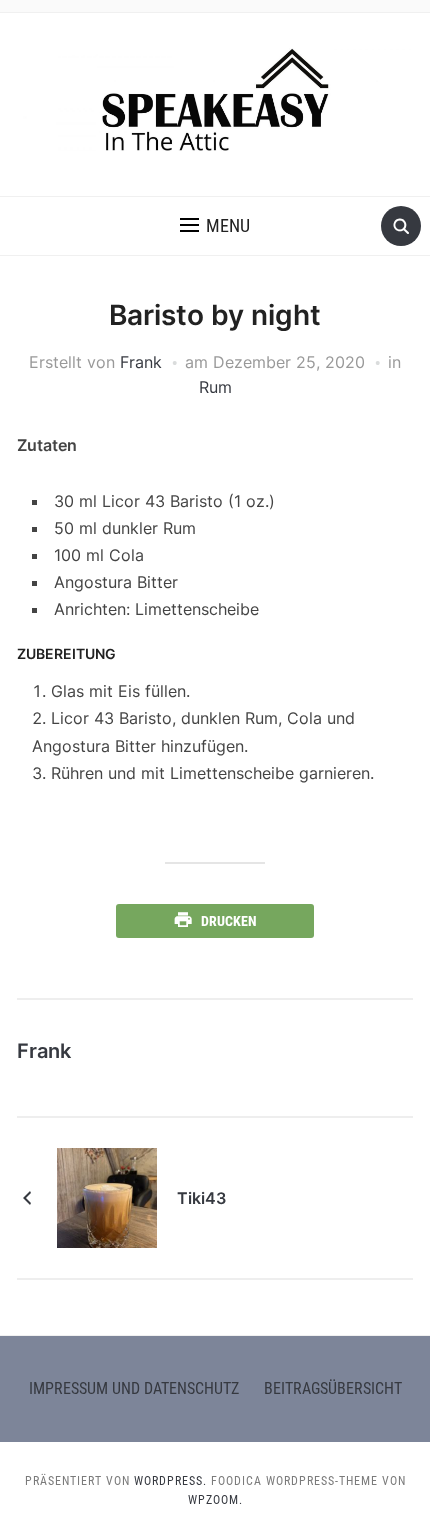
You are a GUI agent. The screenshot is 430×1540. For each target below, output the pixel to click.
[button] (215, 226)
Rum (215, 387)
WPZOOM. (215, 1500)
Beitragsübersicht (333, 1388)
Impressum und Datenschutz (134, 1388)
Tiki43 (201, 1198)
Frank (141, 362)
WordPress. (170, 1481)
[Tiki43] (107, 1197)
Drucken (229, 921)
